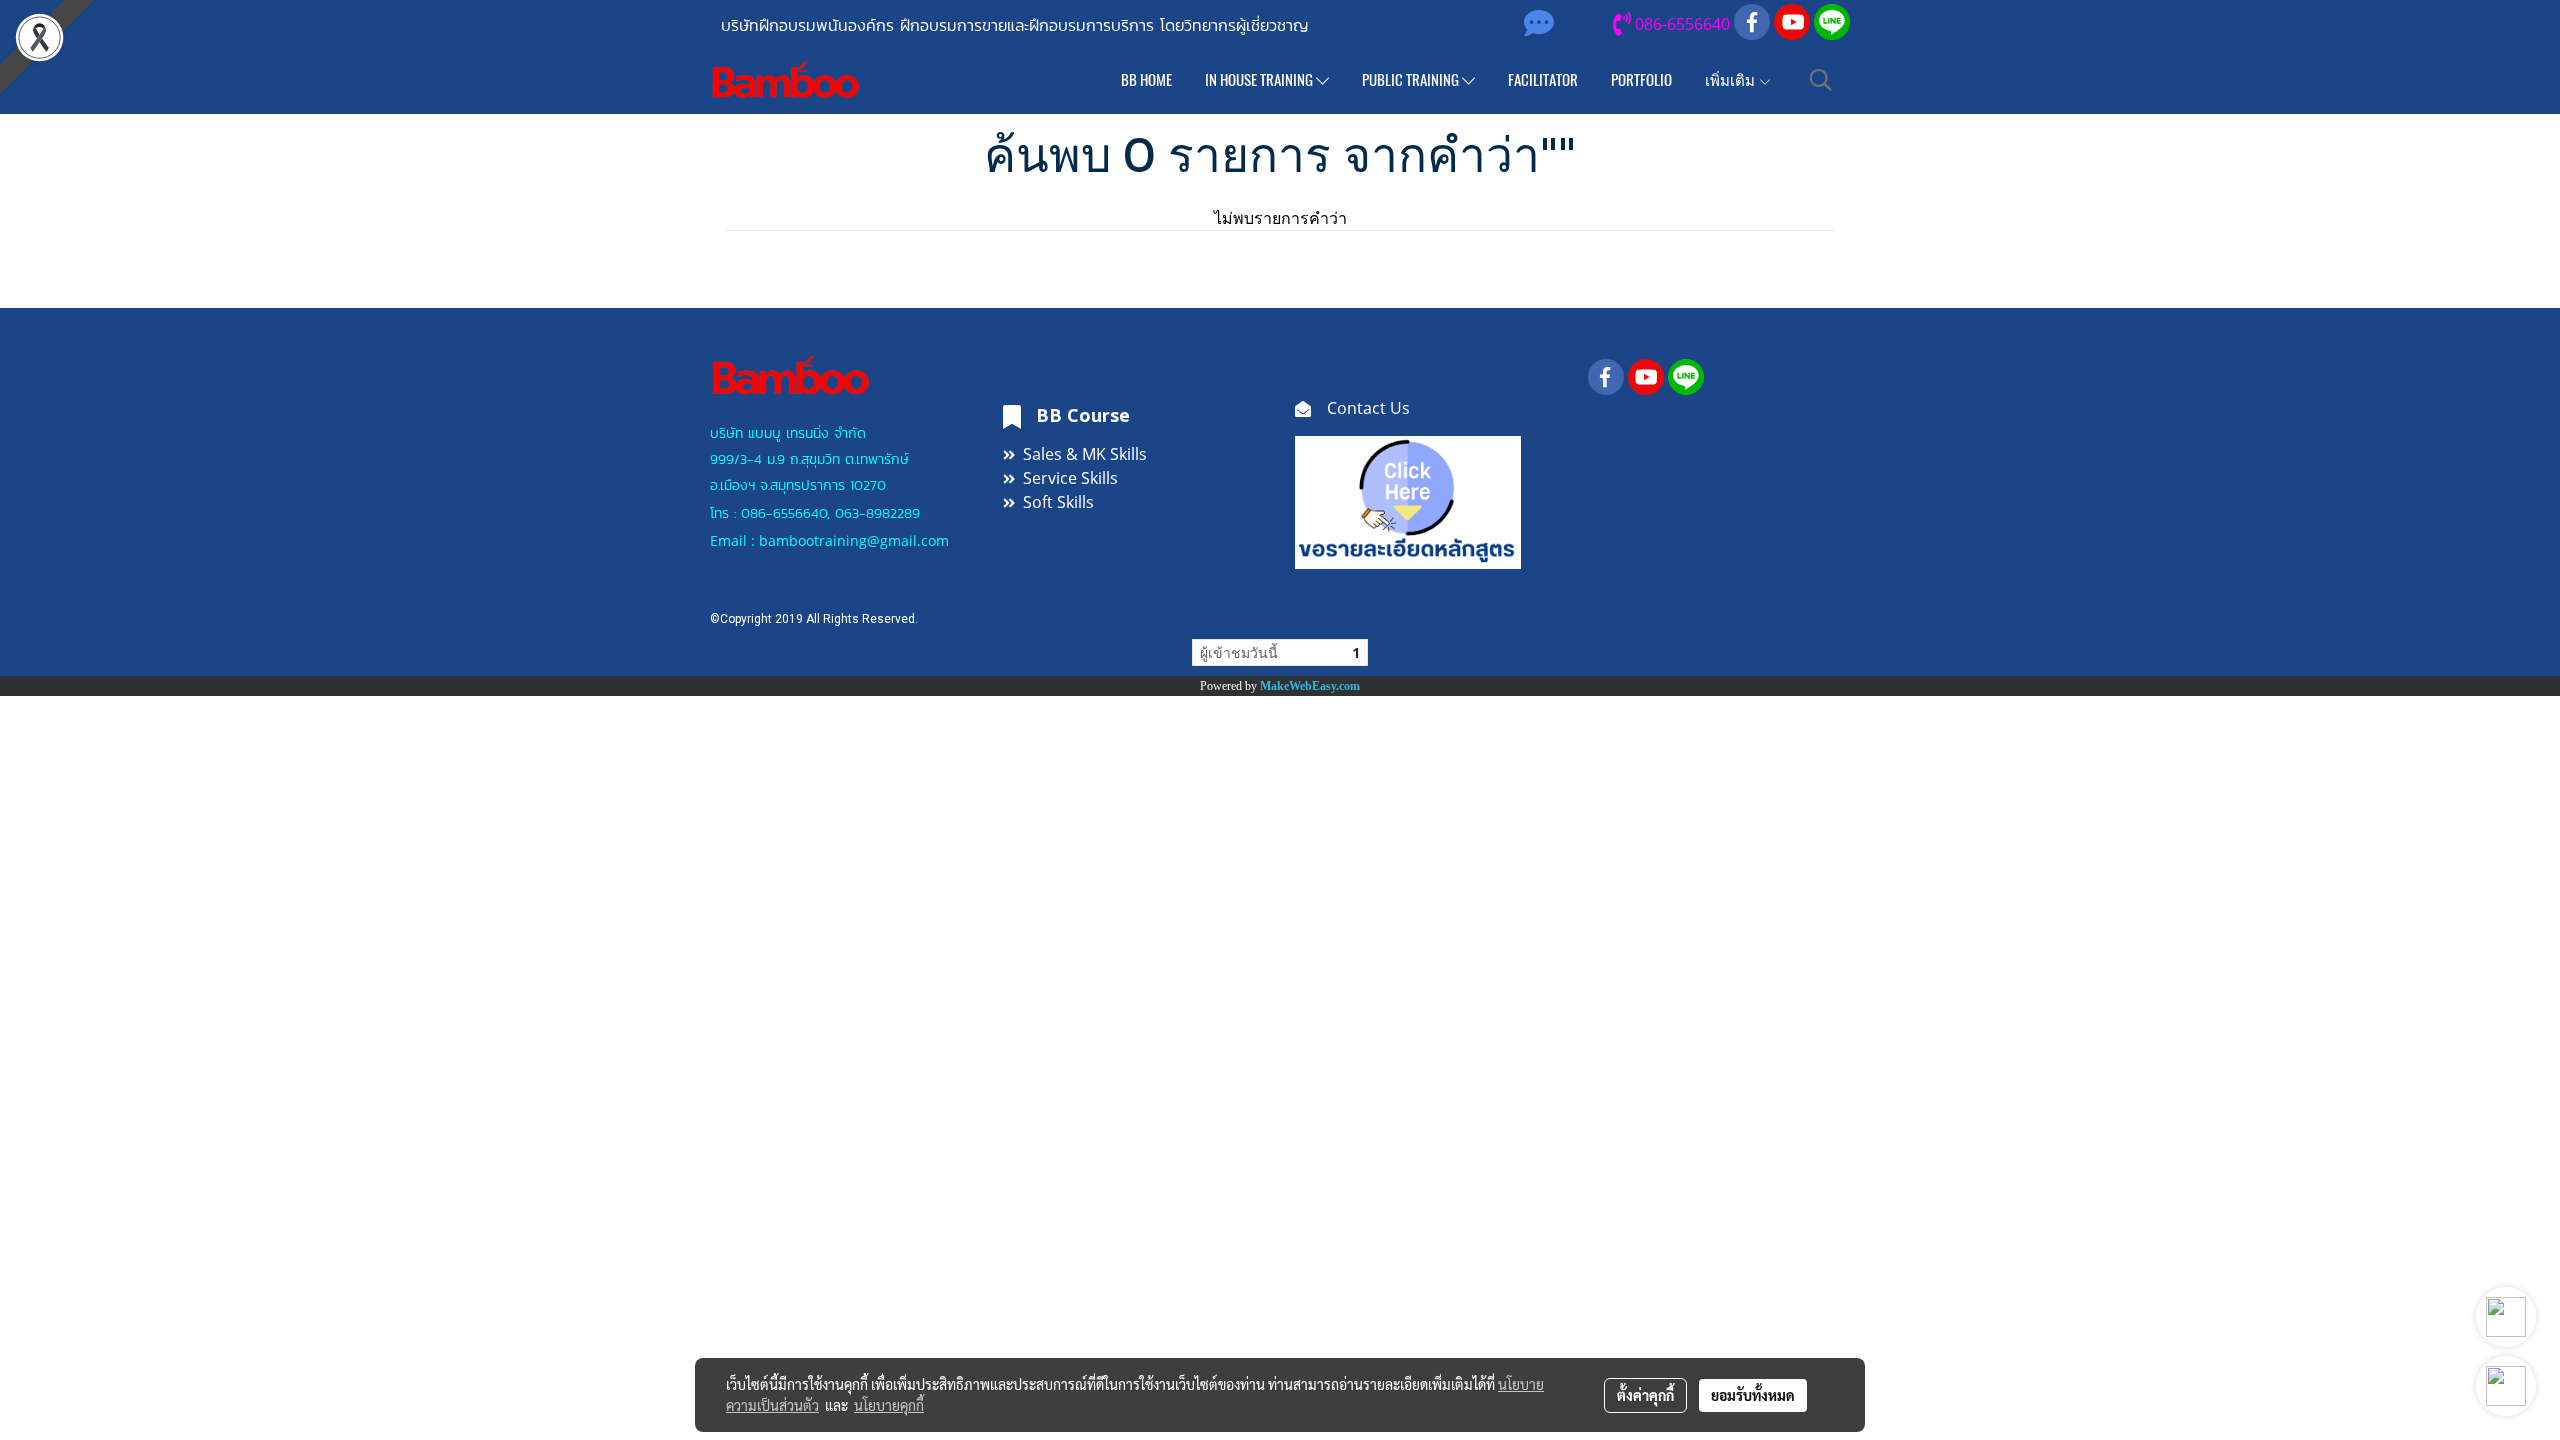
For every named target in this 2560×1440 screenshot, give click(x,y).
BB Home (1146, 80)
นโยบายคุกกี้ (889, 1405)
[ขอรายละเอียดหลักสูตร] (1408, 500)
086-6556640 (784, 513)
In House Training (1260, 80)
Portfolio (1641, 80)
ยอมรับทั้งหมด (1753, 1395)
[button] (1821, 80)
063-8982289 (877, 513)
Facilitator (1543, 80)
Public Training (1412, 80)
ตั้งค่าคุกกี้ (1645, 1395)
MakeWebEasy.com (1310, 686)
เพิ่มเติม (1731, 80)
